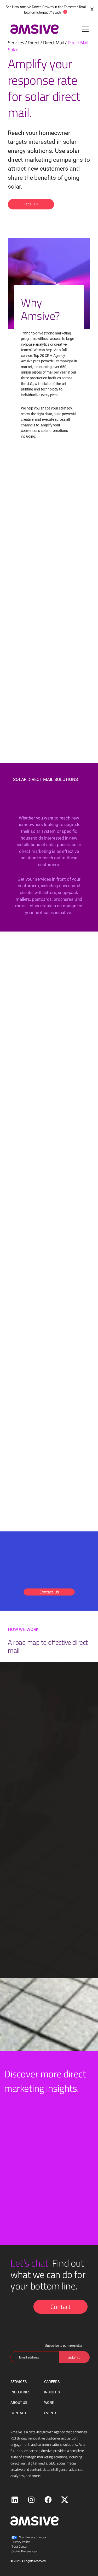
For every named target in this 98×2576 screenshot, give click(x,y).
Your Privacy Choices (33, 2537)
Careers (52, 2382)
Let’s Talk (31, 204)
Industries (20, 2392)
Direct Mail (53, 42)
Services (16, 42)
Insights (52, 2392)
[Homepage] (32, 29)
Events (51, 2413)
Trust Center (19, 2546)
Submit (74, 2357)
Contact (60, 2307)
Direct (33, 42)
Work (49, 2403)
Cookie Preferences (24, 2551)
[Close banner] (92, 9)
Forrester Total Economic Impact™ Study (55, 9)
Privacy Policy (21, 2542)
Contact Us (49, 1592)
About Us (19, 2403)
